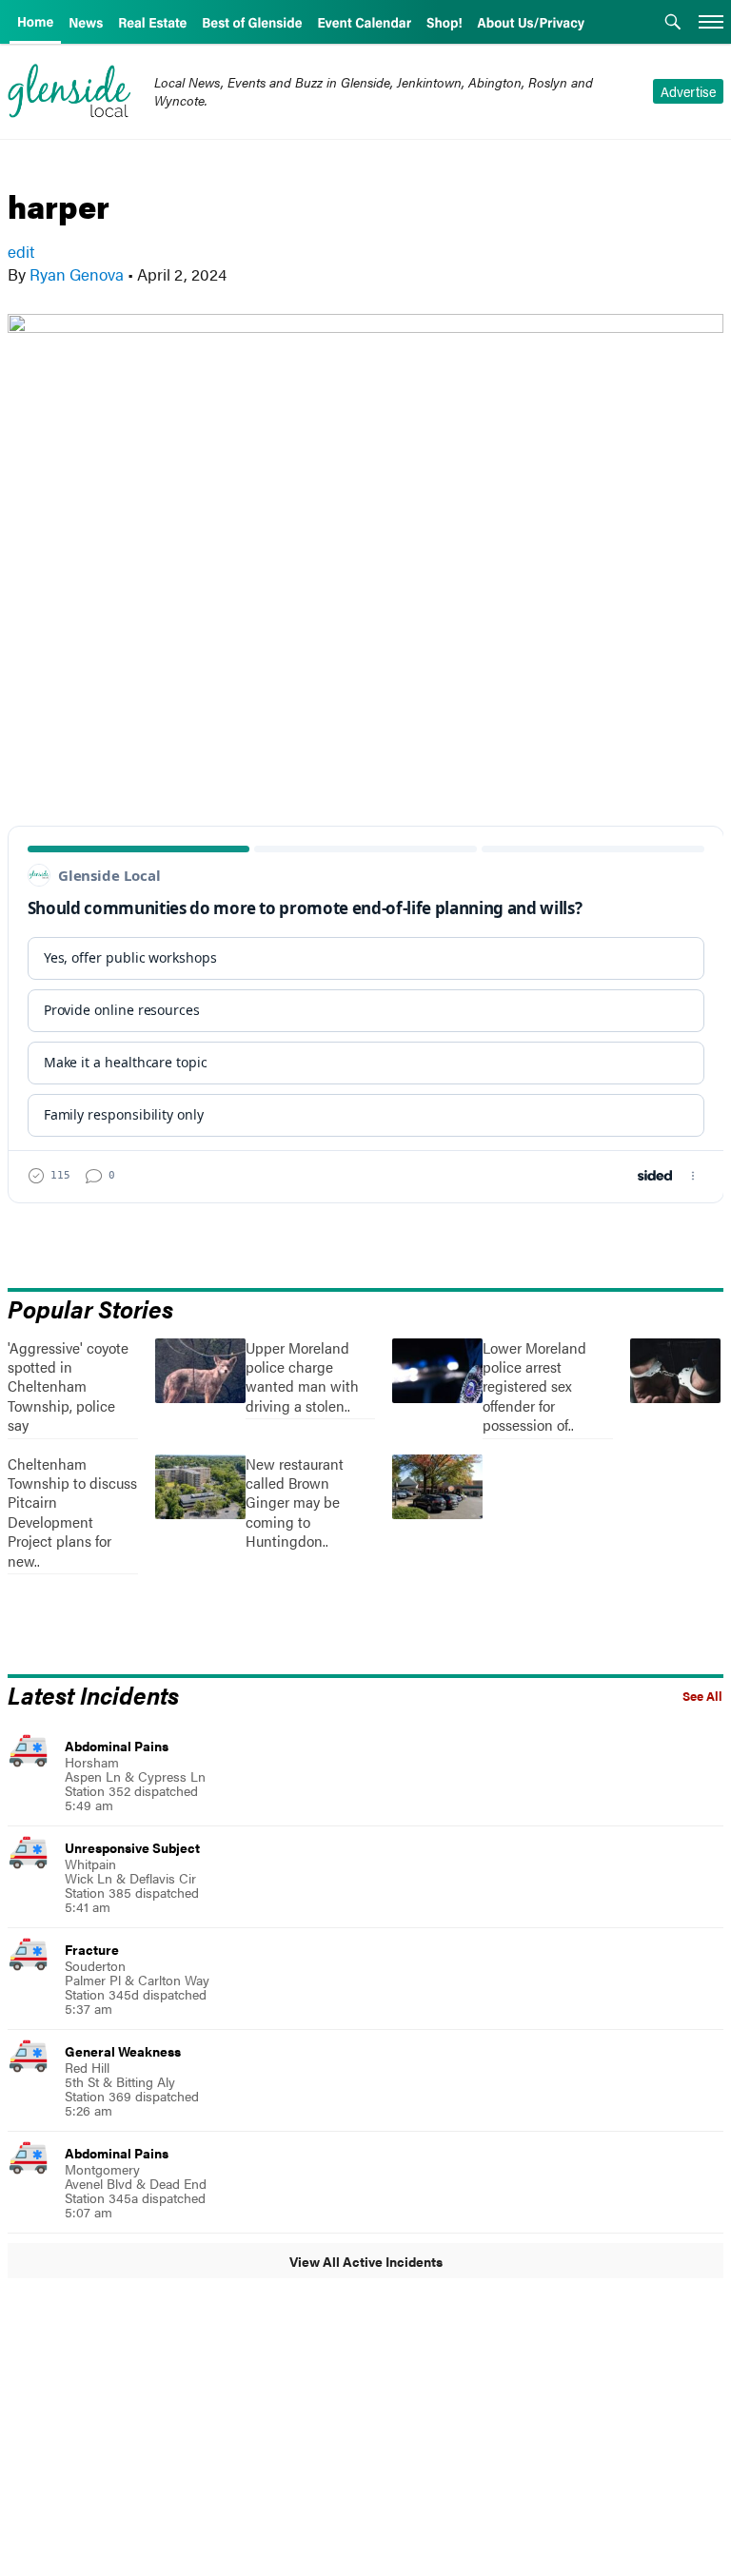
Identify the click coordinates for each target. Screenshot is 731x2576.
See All (702, 1696)
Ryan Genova (77, 274)
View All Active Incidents (366, 2261)
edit (21, 251)
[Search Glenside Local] (673, 24)
